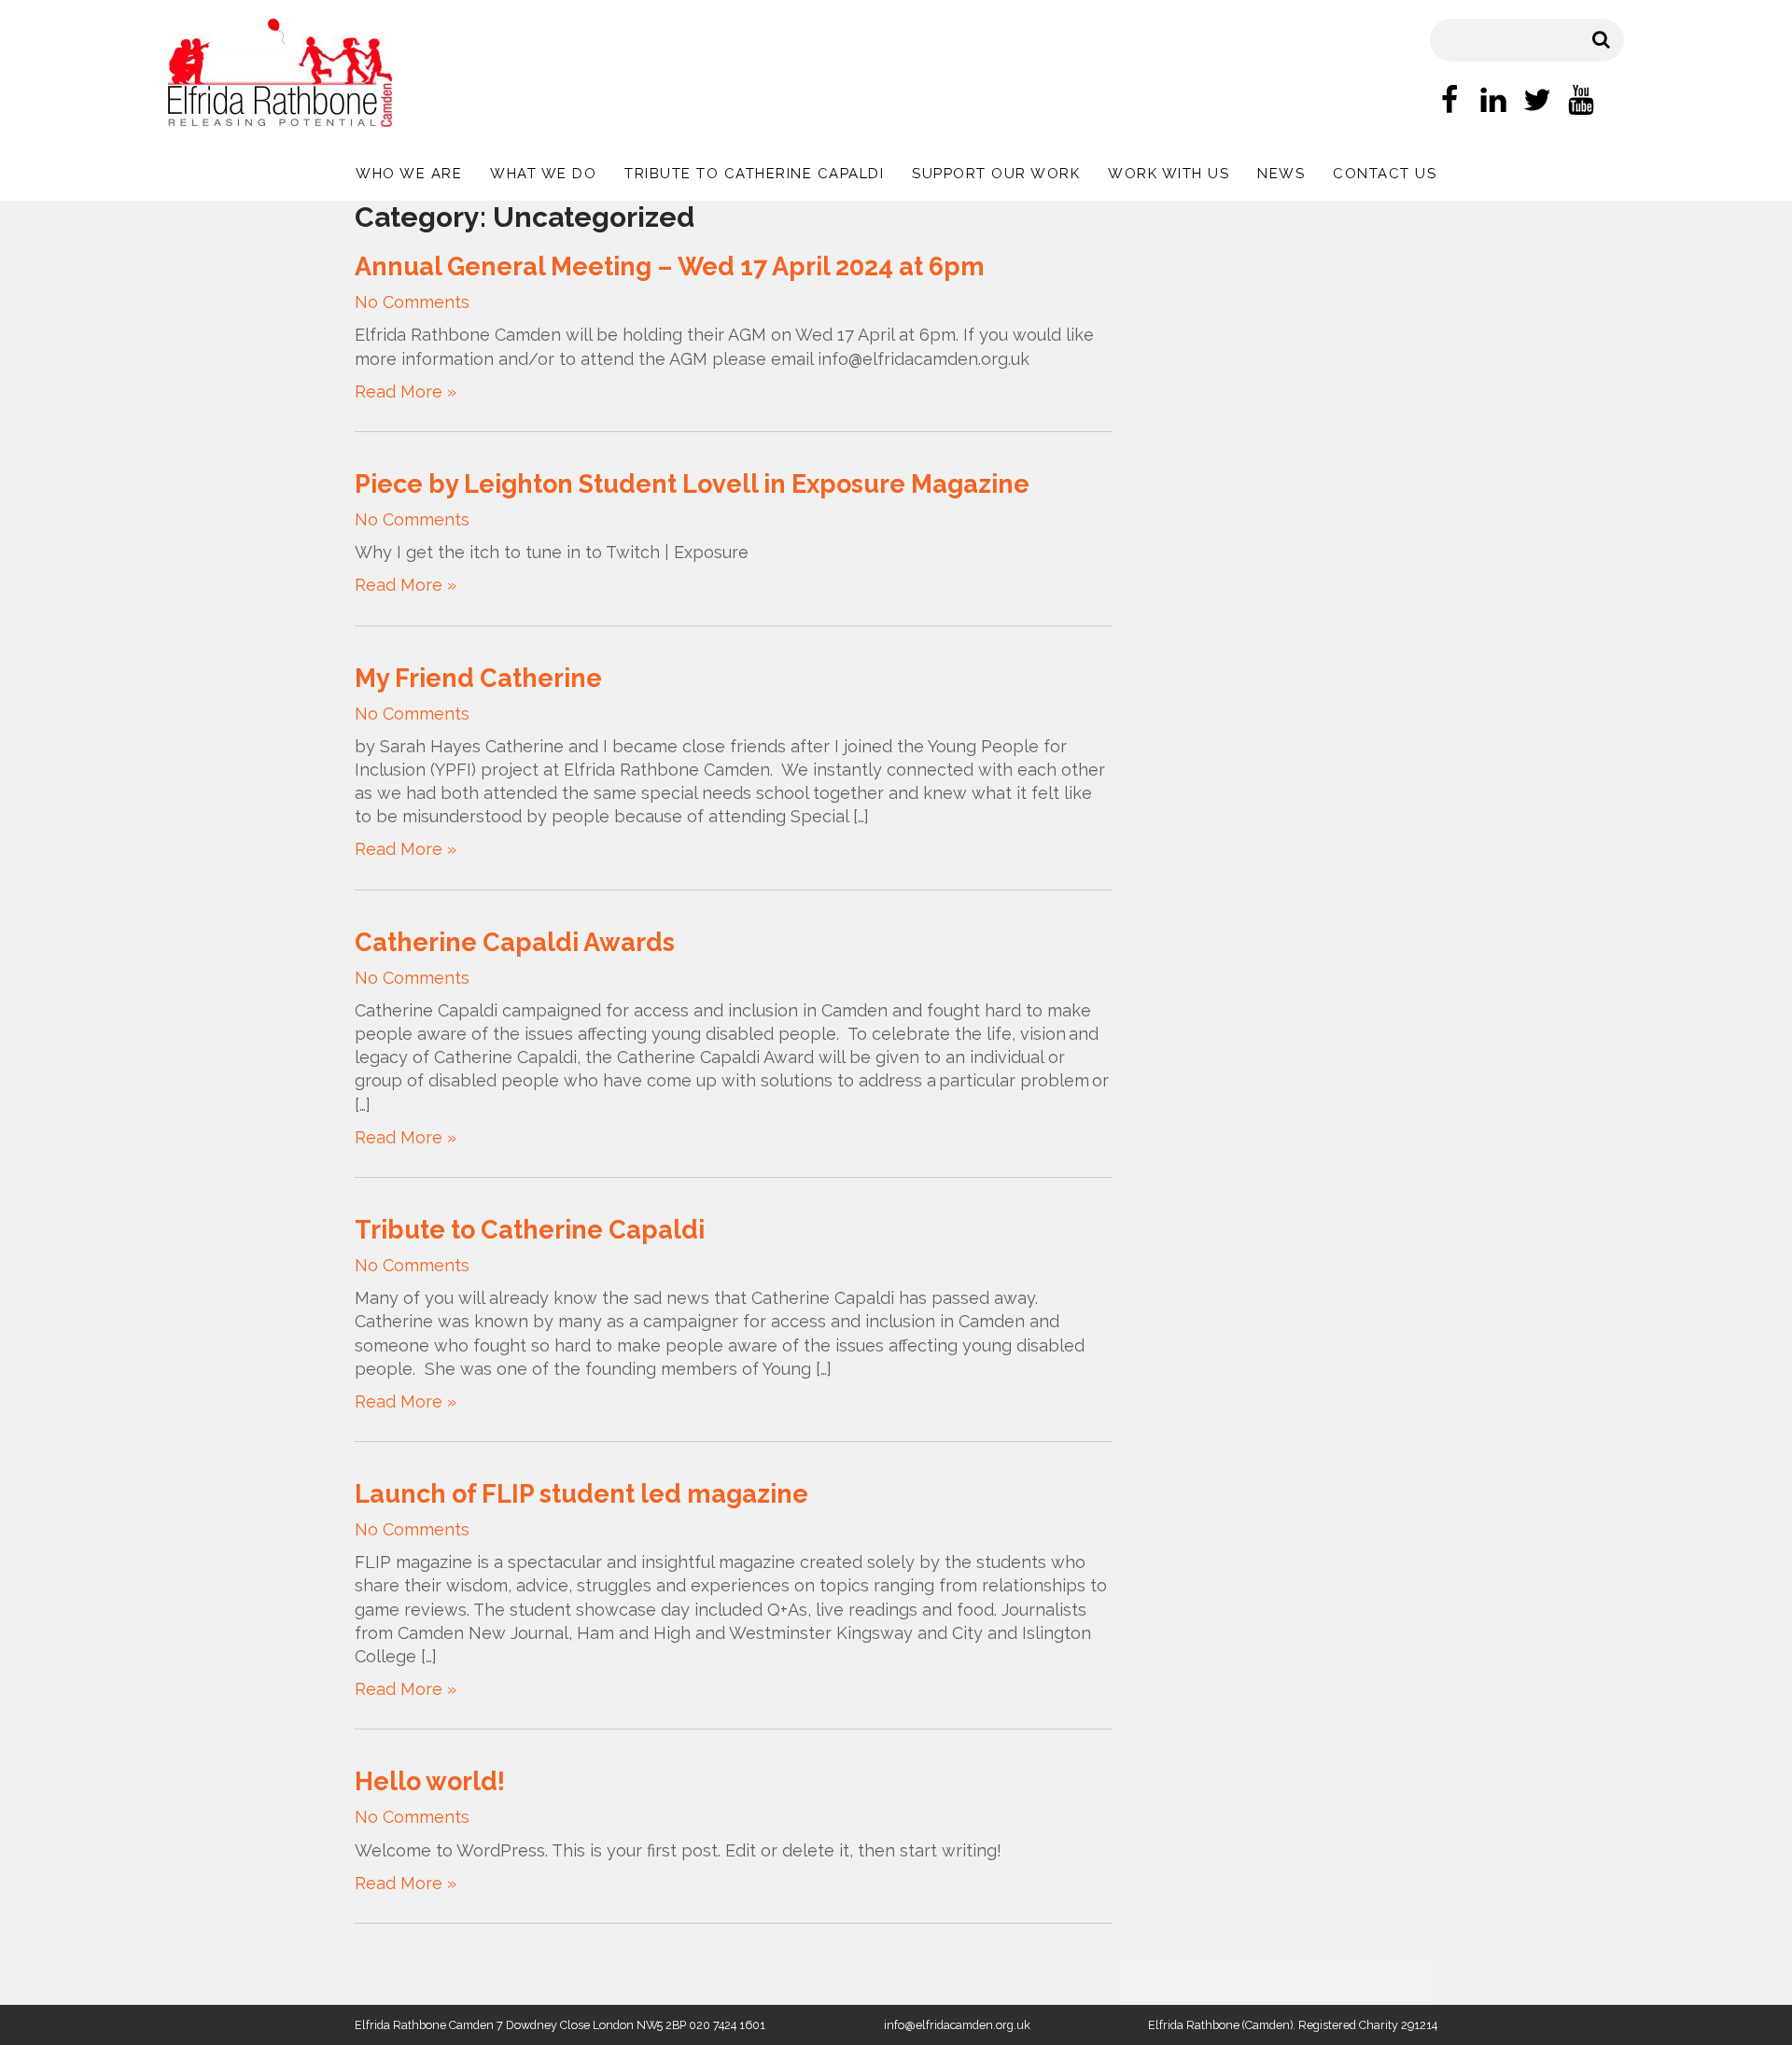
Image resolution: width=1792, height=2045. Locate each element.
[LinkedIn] (1493, 103)
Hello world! (430, 1781)
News (1281, 174)
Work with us (1169, 174)
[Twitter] (1537, 103)
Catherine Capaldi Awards (515, 942)
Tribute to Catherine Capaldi (754, 174)
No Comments (412, 302)
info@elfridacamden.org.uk (957, 2025)
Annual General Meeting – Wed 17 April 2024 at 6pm (670, 266)
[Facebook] (1449, 103)
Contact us (1385, 174)
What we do (543, 174)
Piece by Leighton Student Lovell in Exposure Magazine (692, 484)
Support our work (996, 174)
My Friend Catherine (478, 678)
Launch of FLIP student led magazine (581, 1494)
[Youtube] (1581, 103)
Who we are (409, 174)
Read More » (406, 392)
